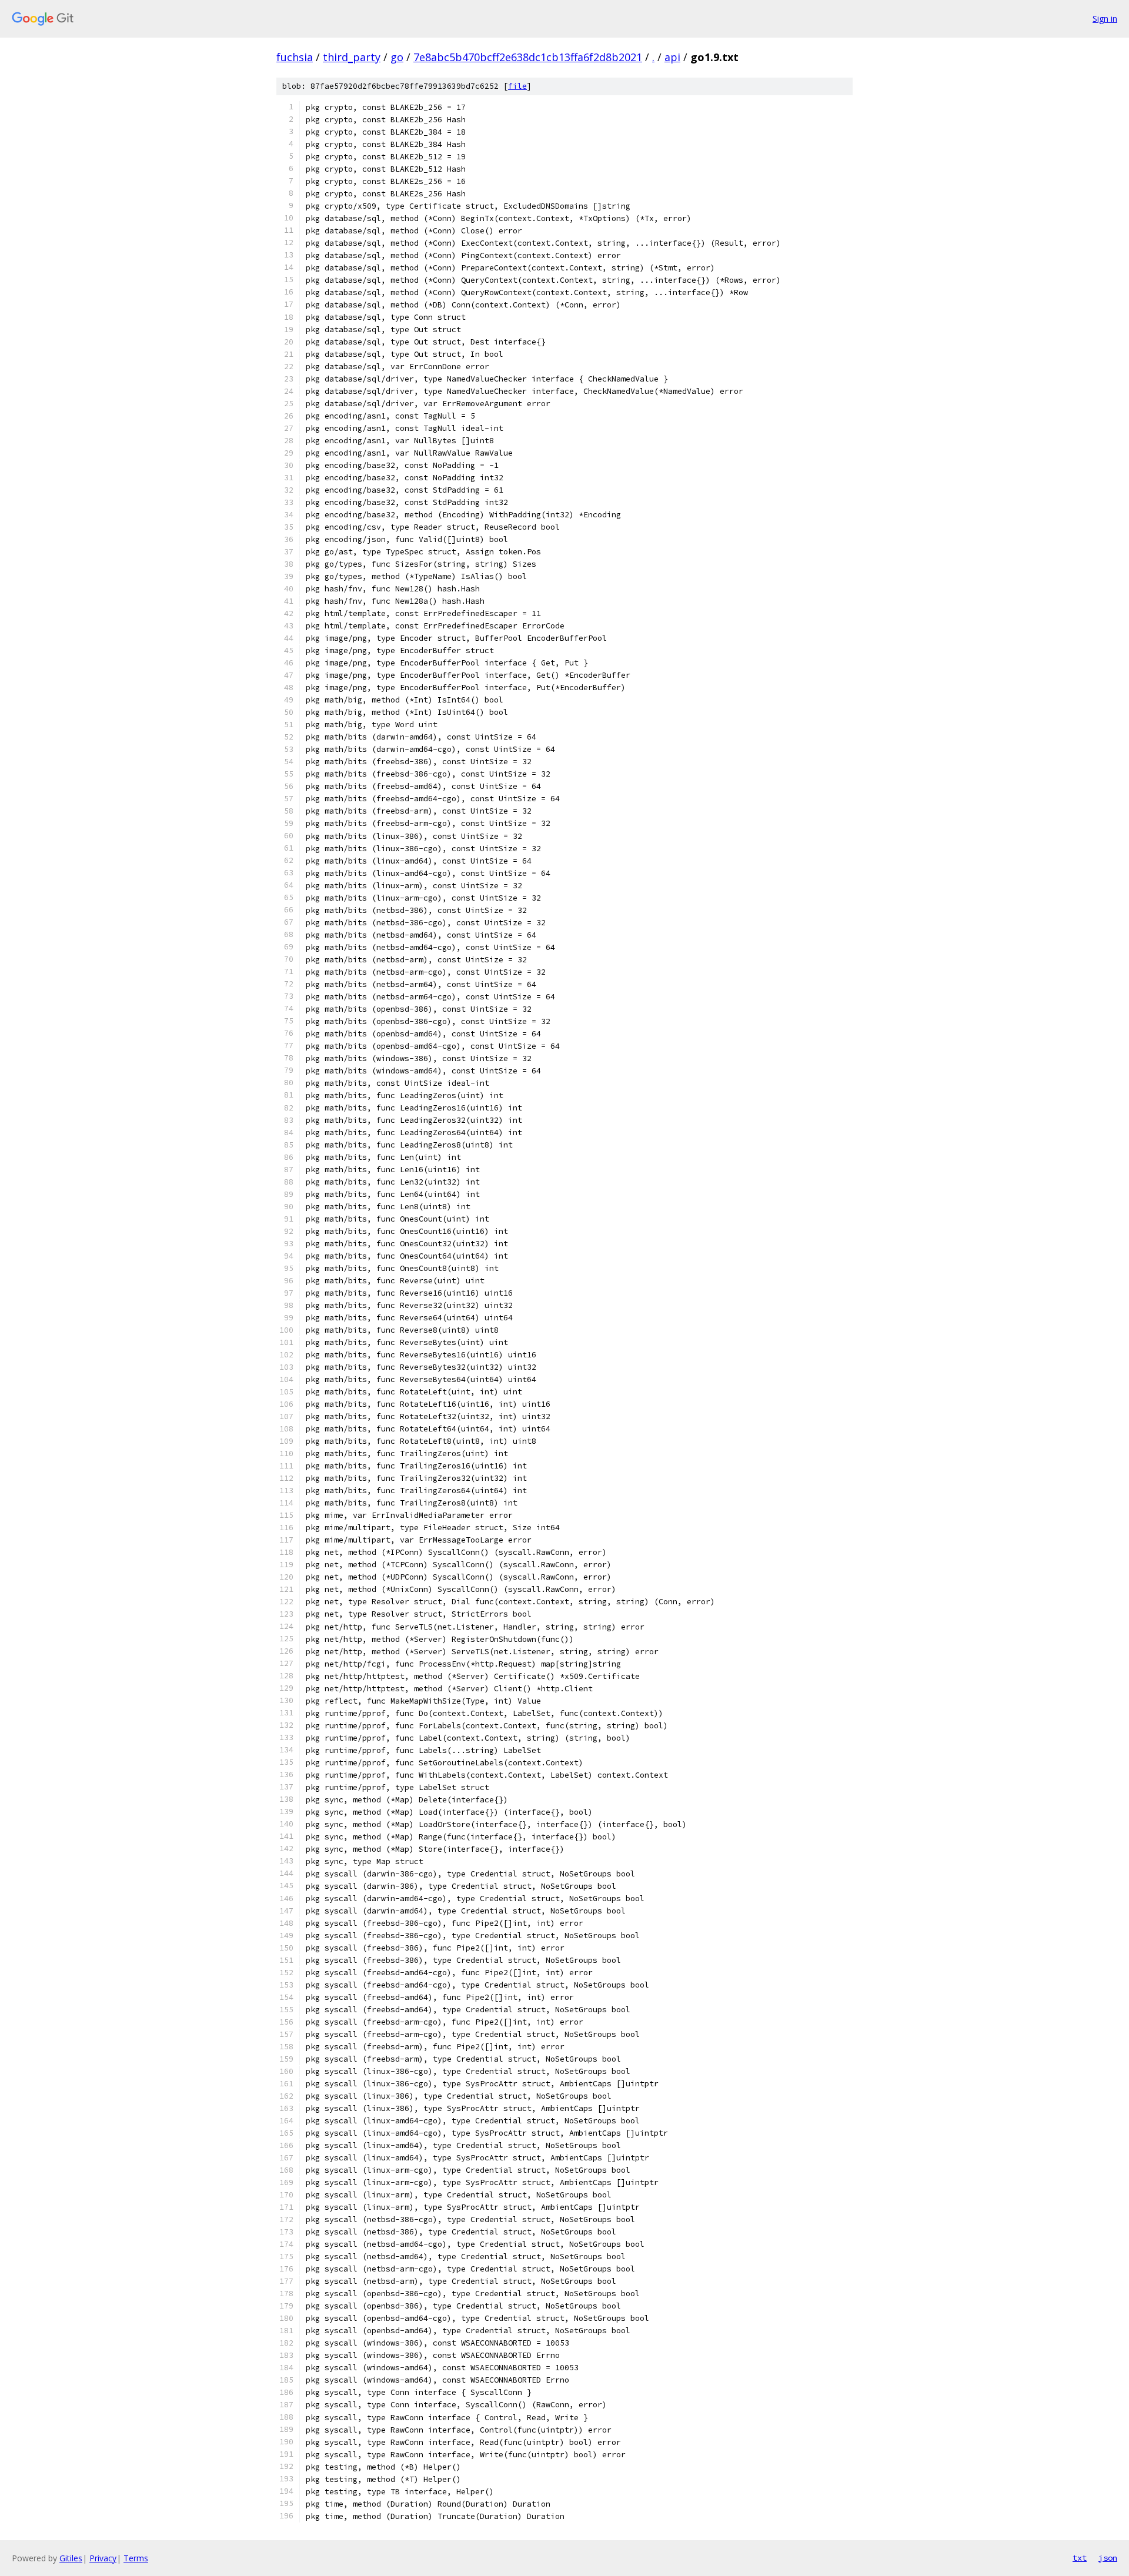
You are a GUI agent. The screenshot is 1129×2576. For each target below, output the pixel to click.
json (1108, 2558)
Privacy (103, 2558)
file (517, 86)
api (672, 57)
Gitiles (71, 2558)
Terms (136, 2558)
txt (1080, 2558)
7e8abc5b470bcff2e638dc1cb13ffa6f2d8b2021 (528, 57)
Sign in (1105, 19)
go (397, 57)
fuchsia (295, 57)
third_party (352, 57)
